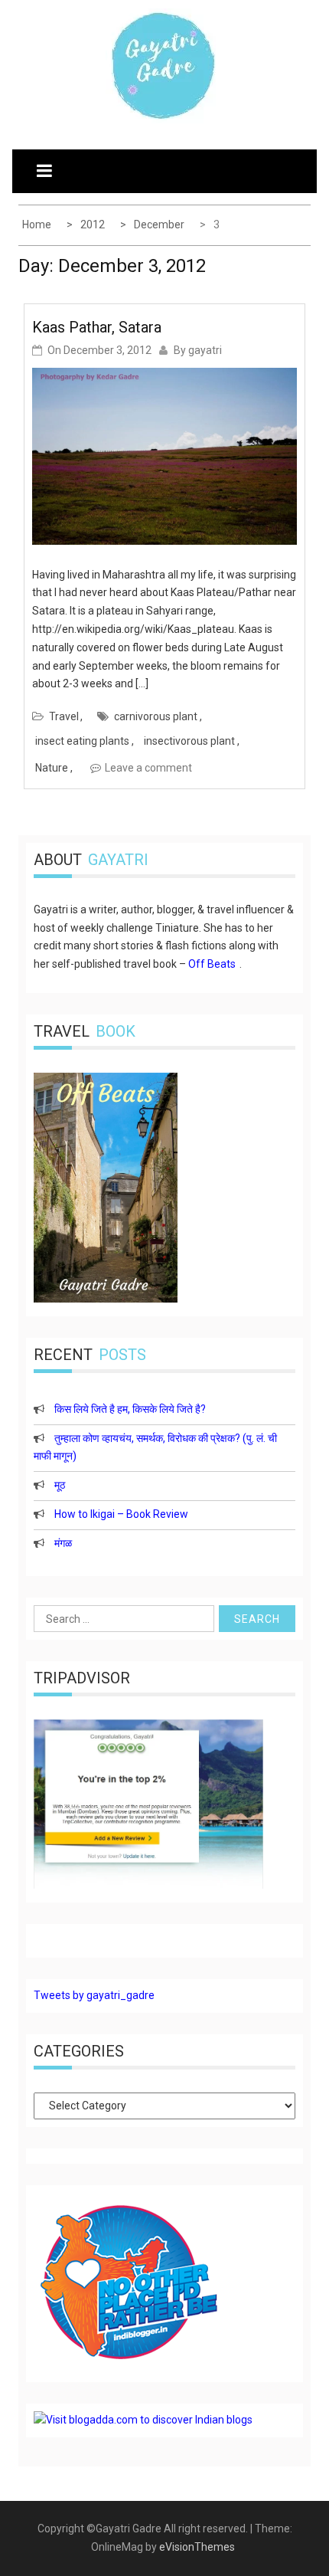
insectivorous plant (189, 741)
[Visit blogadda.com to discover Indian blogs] (143, 2420)
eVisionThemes (197, 2547)
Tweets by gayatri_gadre (94, 1995)
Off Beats (212, 964)
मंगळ (63, 1543)
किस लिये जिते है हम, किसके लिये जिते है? (130, 1409)
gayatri (205, 350)
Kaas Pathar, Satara (97, 327)
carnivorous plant (156, 716)
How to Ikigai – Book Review (121, 1514)
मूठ (60, 1485)
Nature (52, 768)
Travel (64, 716)
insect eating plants (82, 741)
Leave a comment (148, 768)
